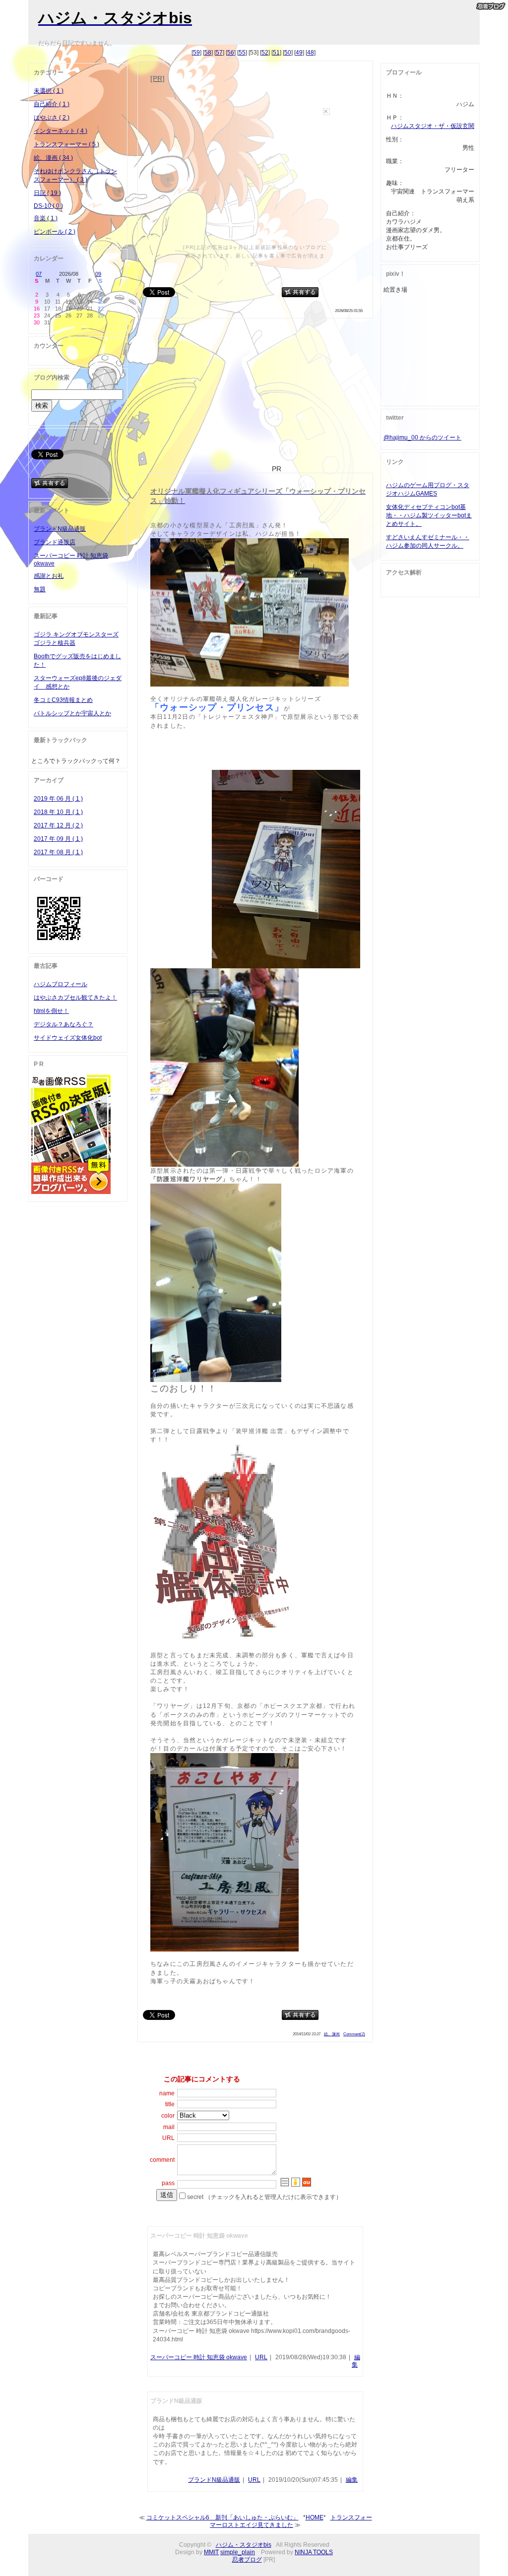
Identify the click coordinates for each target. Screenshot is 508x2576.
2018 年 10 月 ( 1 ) (58, 812)
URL (261, 2357)
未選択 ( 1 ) (49, 91)
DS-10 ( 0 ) (48, 206)
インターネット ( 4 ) (61, 131)
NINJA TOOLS (314, 2552)
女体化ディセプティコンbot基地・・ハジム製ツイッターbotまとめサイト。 (429, 515)
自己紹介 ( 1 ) (52, 104)
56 (231, 53)
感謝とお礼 (49, 576)
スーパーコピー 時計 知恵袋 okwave (199, 2357)
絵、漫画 (332, 2034)
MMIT (211, 2552)
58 (208, 53)
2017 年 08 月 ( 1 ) (58, 852)
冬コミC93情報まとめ (63, 700)
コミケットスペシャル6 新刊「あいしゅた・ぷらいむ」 (222, 2517)
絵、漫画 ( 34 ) (53, 158)
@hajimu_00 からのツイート (422, 438)
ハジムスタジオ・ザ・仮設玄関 (433, 126)
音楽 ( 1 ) (46, 218)
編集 (352, 2480)
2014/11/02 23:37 (307, 2034)
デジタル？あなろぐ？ (63, 1024)
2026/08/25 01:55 (349, 311)
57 (219, 53)
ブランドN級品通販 (214, 2480)
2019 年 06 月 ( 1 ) (58, 799)
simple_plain (238, 2552)
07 (39, 274)
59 (196, 53)
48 (311, 53)
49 (299, 53)
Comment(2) (354, 2034)
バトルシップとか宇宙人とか (72, 713)
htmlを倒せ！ (51, 1011)
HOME (315, 2517)
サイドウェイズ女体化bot (68, 1038)
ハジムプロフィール (61, 984)
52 (265, 53)
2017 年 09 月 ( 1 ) (58, 839)
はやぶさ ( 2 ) (52, 118)
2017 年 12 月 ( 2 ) (58, 825)
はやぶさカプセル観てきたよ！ (75, 998)
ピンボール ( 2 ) (55, 232)
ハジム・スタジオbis (244, 2545)
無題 (40, 589)
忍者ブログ (247, 2560)
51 (276, 53)
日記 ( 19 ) (47, 193)
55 (242, 53)
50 (288, 53)
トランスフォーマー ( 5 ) (66, 144)
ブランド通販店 (55, 542)
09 (98, 274)
